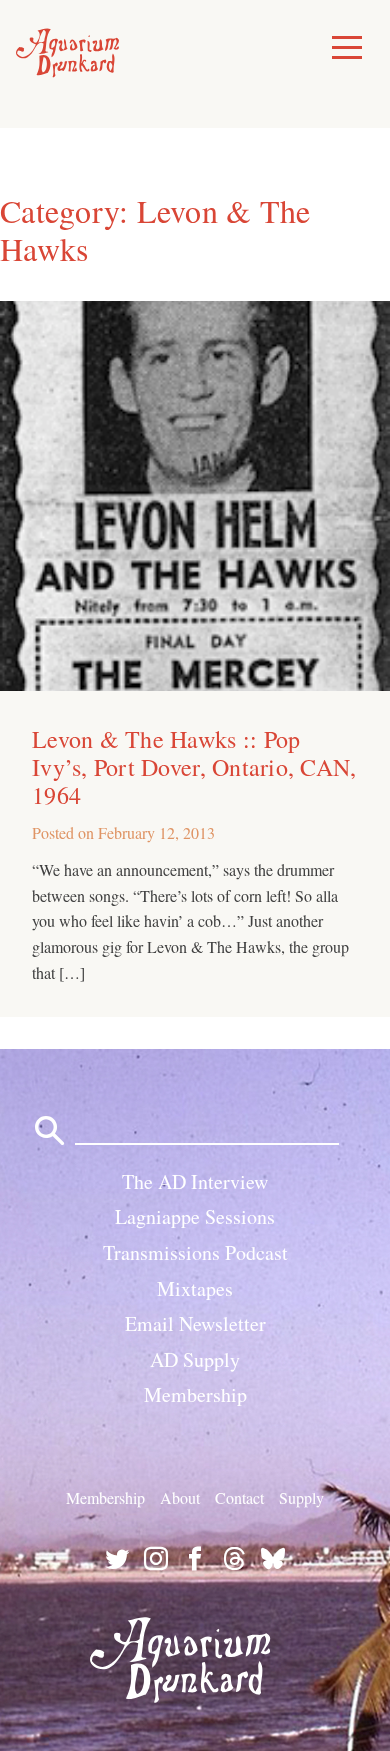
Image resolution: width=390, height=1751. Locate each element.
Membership (195, 1394)
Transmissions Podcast (195, 1252)
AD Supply (195, 1359)
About (180, 1497)
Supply (301, 1497)
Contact (239, 1497)
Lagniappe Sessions (195, 1216)
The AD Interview (195, 1181)
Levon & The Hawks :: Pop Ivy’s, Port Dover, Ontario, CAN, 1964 (194, 767)
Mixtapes (195, 1288)
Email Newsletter (195, 1323)
